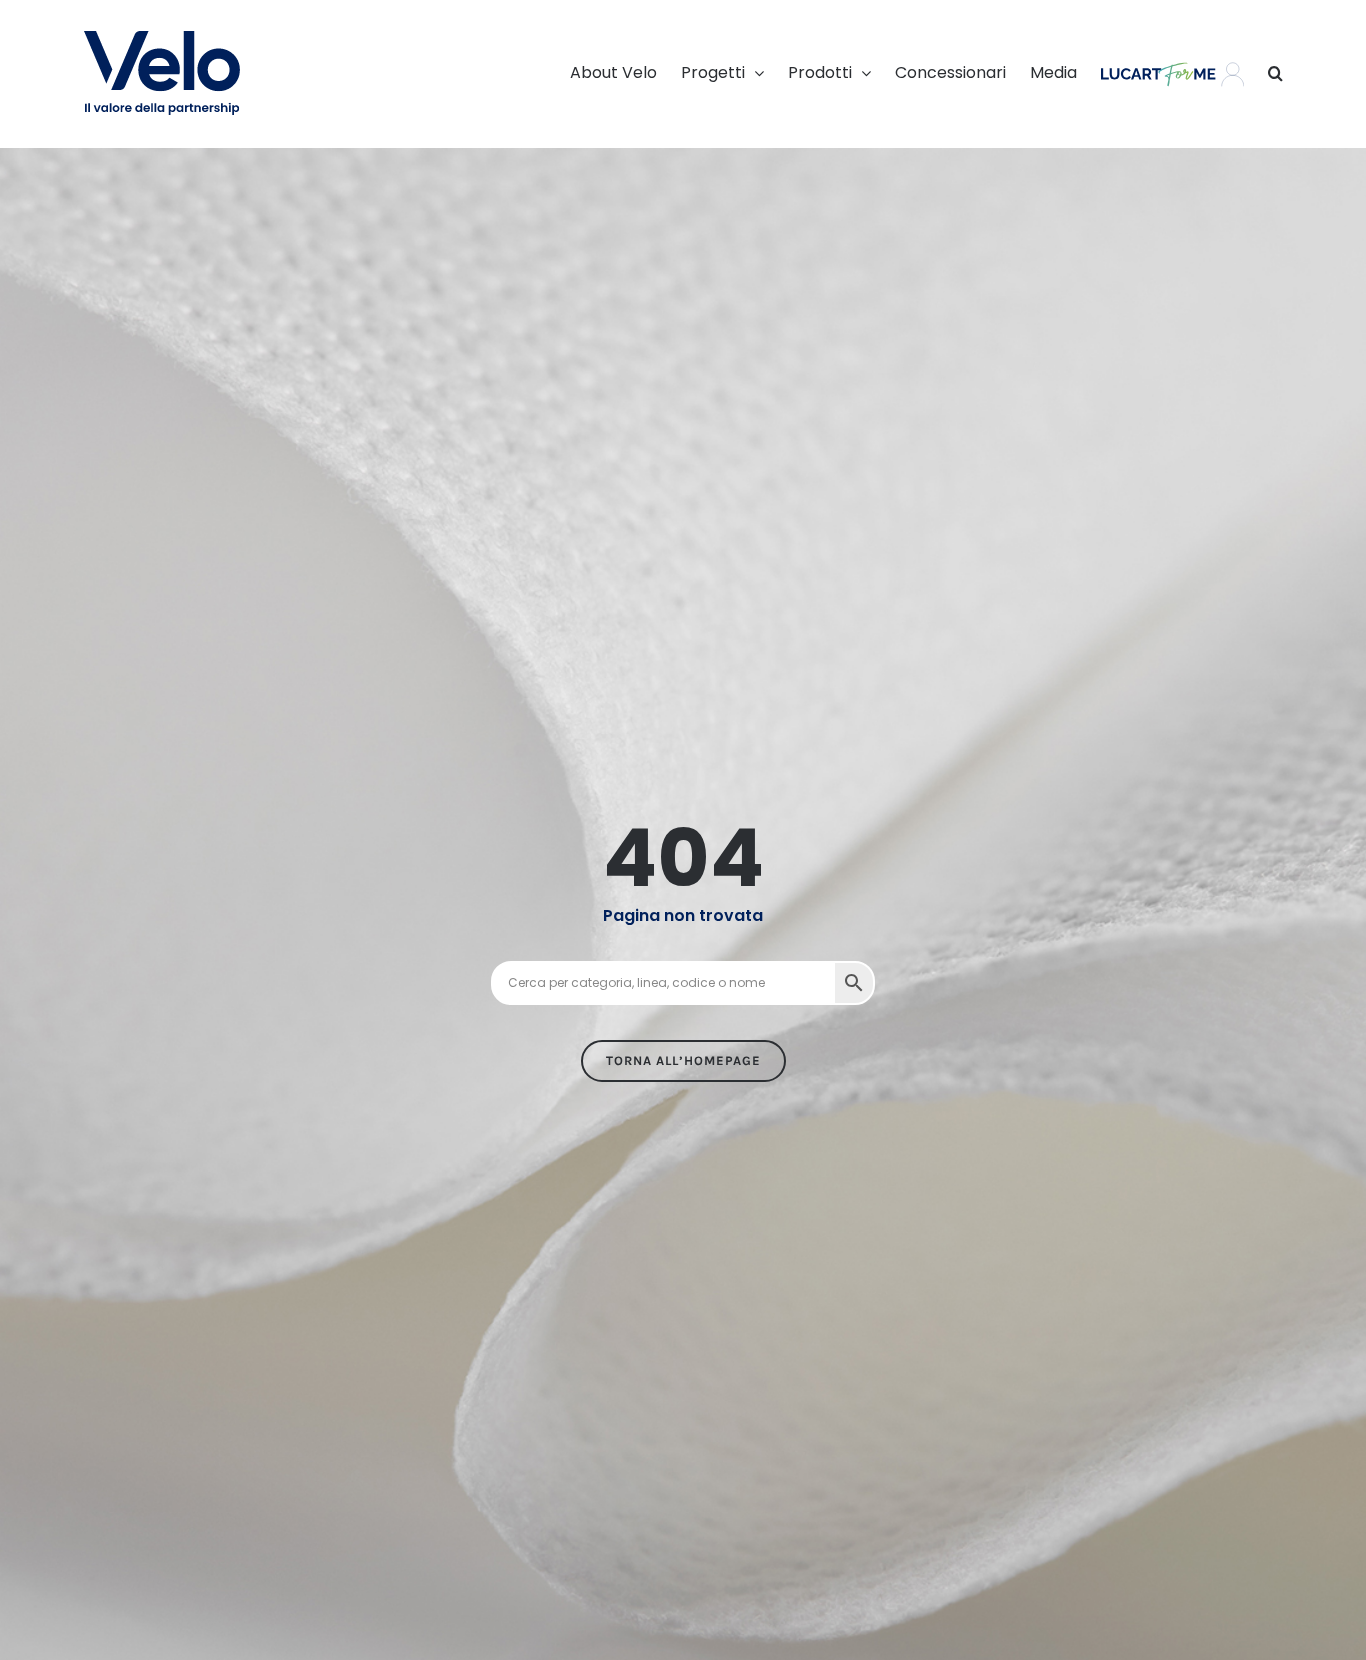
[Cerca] (1275, 73)
